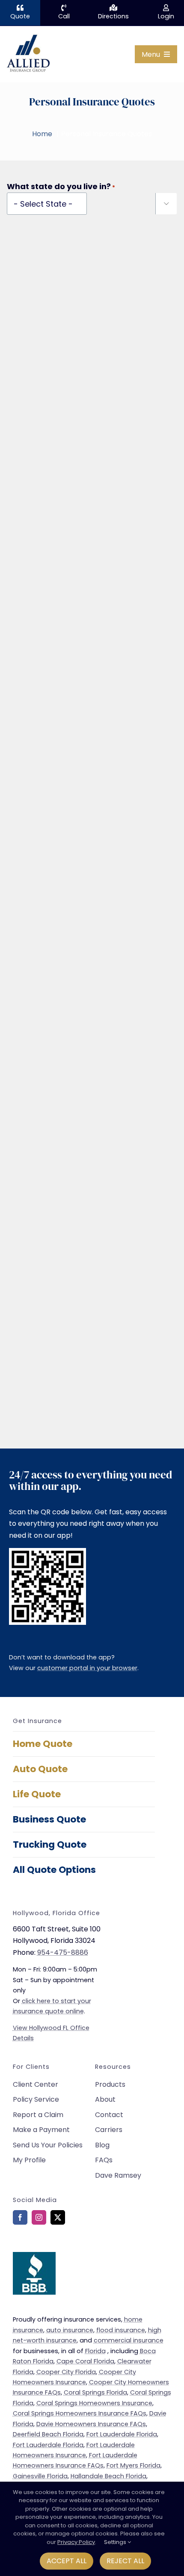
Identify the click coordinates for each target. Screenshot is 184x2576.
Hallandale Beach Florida (108, 2476)
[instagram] (39, 2217)
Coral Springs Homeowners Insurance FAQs (80, 2413)
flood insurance (121, 2330)
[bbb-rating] (34, 2255)
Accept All (67, 2561)
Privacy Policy (76, 2542)
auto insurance (70, 2330)
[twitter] (58, 2217)
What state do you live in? (61, 187)
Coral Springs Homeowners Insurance (94, 2403)
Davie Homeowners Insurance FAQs (91, 2424)
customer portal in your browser (87, 1668)
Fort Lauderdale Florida (122, 2434)
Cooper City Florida (66, 2372)
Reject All (125, 2561)
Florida (95, 2351)
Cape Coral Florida (85, 2361)
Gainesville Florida (40, 2476)
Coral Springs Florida (95, 2392)
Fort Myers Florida (134, 2465)
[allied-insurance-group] (28, 36)
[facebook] (20, 2217)
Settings (116, 2542)
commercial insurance (129, 2340)
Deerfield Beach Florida (48, 2434)
